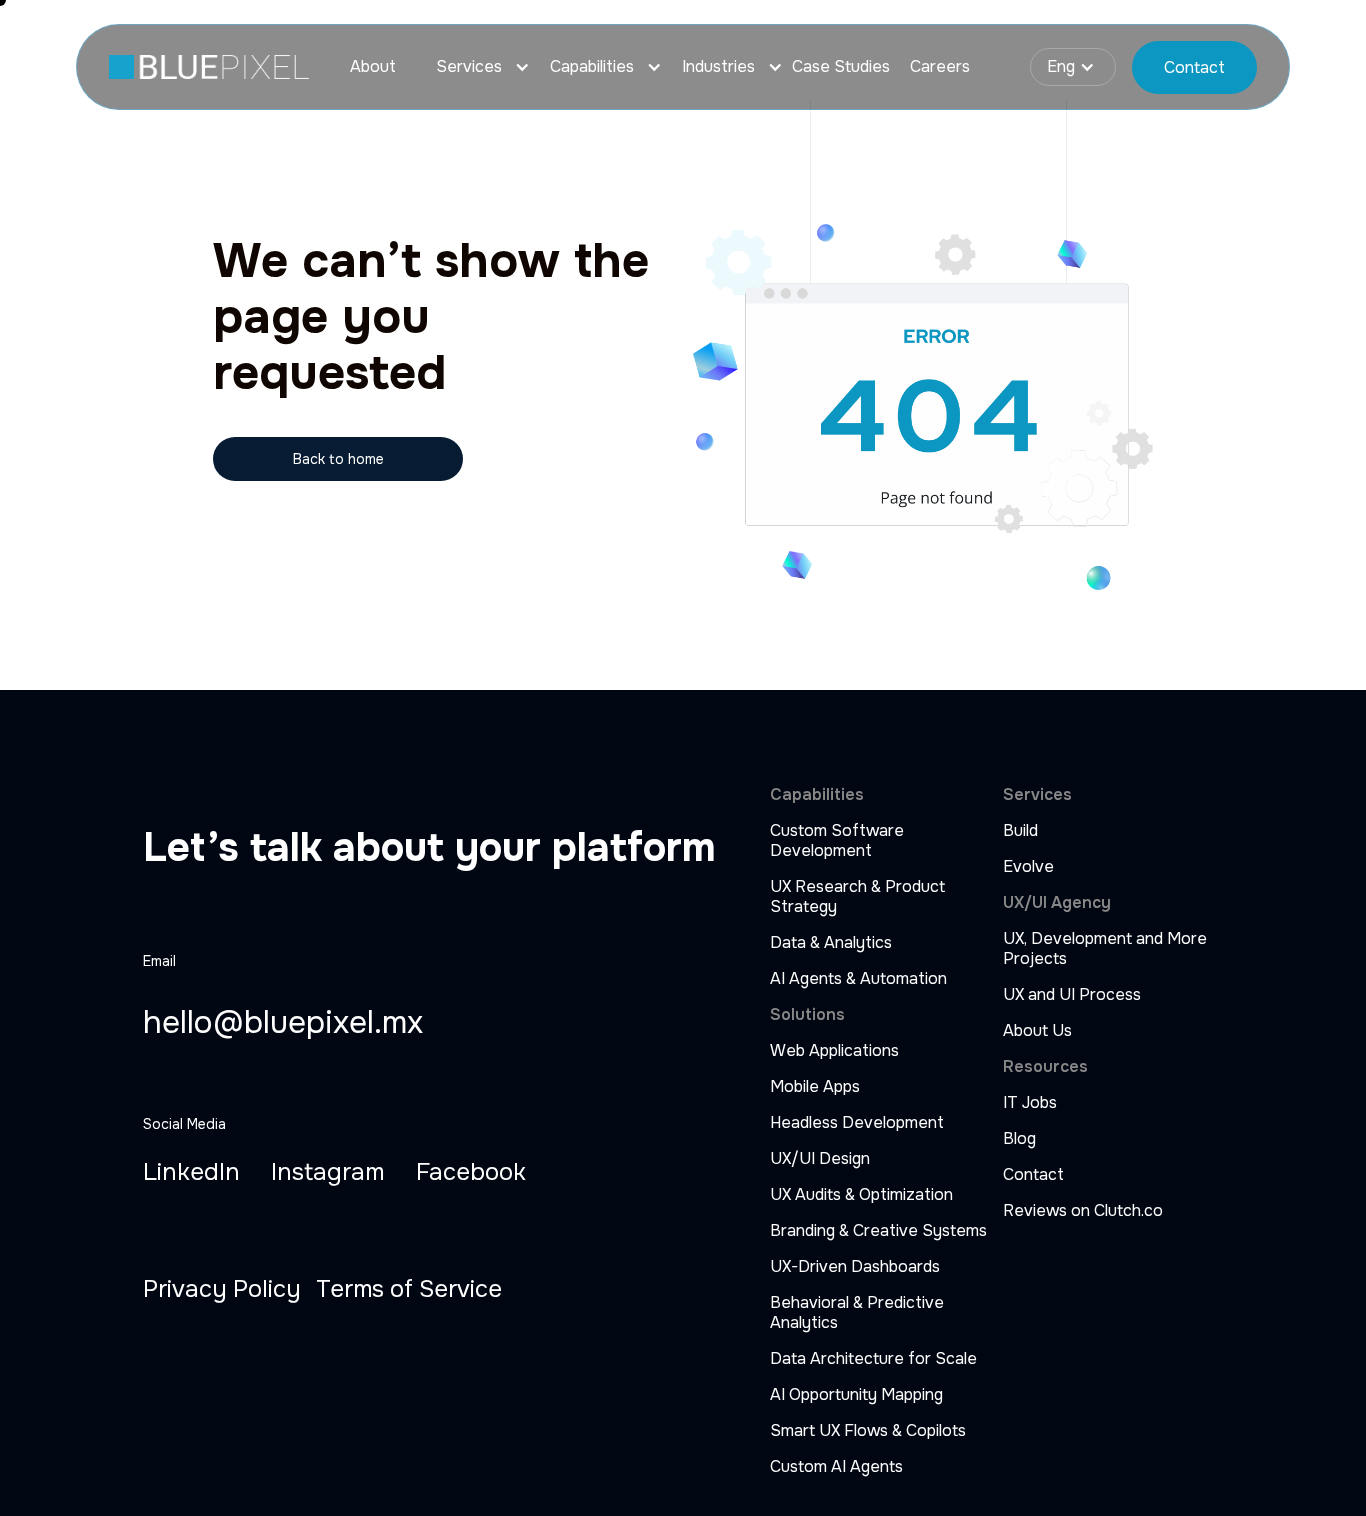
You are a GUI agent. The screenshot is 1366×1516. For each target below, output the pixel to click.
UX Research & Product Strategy (857, 897)
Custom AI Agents (836, 1467)
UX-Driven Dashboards (855, 1267)
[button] (473, 67)
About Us (1037, 1031)
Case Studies (841, 67)
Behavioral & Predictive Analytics (857, 1313)
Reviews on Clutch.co (1083, 1211)
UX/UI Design (820, 1159)
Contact (1033, 1175)
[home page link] (209, 67)
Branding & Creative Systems (878, 1231)
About (373, 67)
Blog (1019, 1139)
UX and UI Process (1072, 995)
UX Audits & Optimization (861, 1195)
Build (1020, 831)
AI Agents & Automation (858, 979)
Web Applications (834, 1051)
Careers (940, 67)
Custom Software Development (837, 841)
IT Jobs (1030, 1103)
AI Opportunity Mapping (856, 1395)
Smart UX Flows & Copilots (868, 1431)
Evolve (1028, 867)
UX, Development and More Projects (1105, 949)
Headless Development (857, 1123)
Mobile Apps (815, 1087)
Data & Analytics (831, 943)
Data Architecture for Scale (873, 1359)
